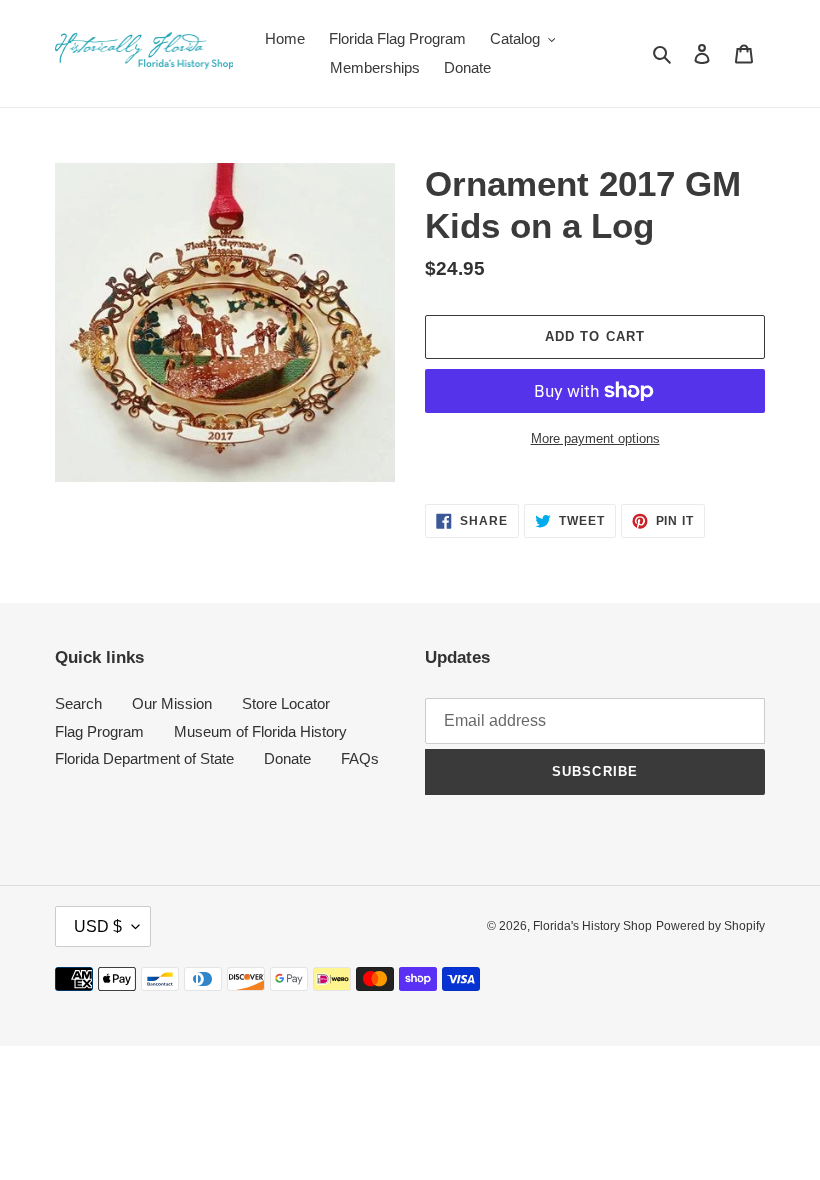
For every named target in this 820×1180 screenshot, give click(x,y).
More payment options (595, 438)
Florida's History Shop (592, 926)
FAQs (360, 758)
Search (78, 703)
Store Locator (286, 703)
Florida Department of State (144, 758)
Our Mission (172, 703)
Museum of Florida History (260, 731)
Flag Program (99, 731)
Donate (287, 758)
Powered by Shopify (710, 926)
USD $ (98, 926)
